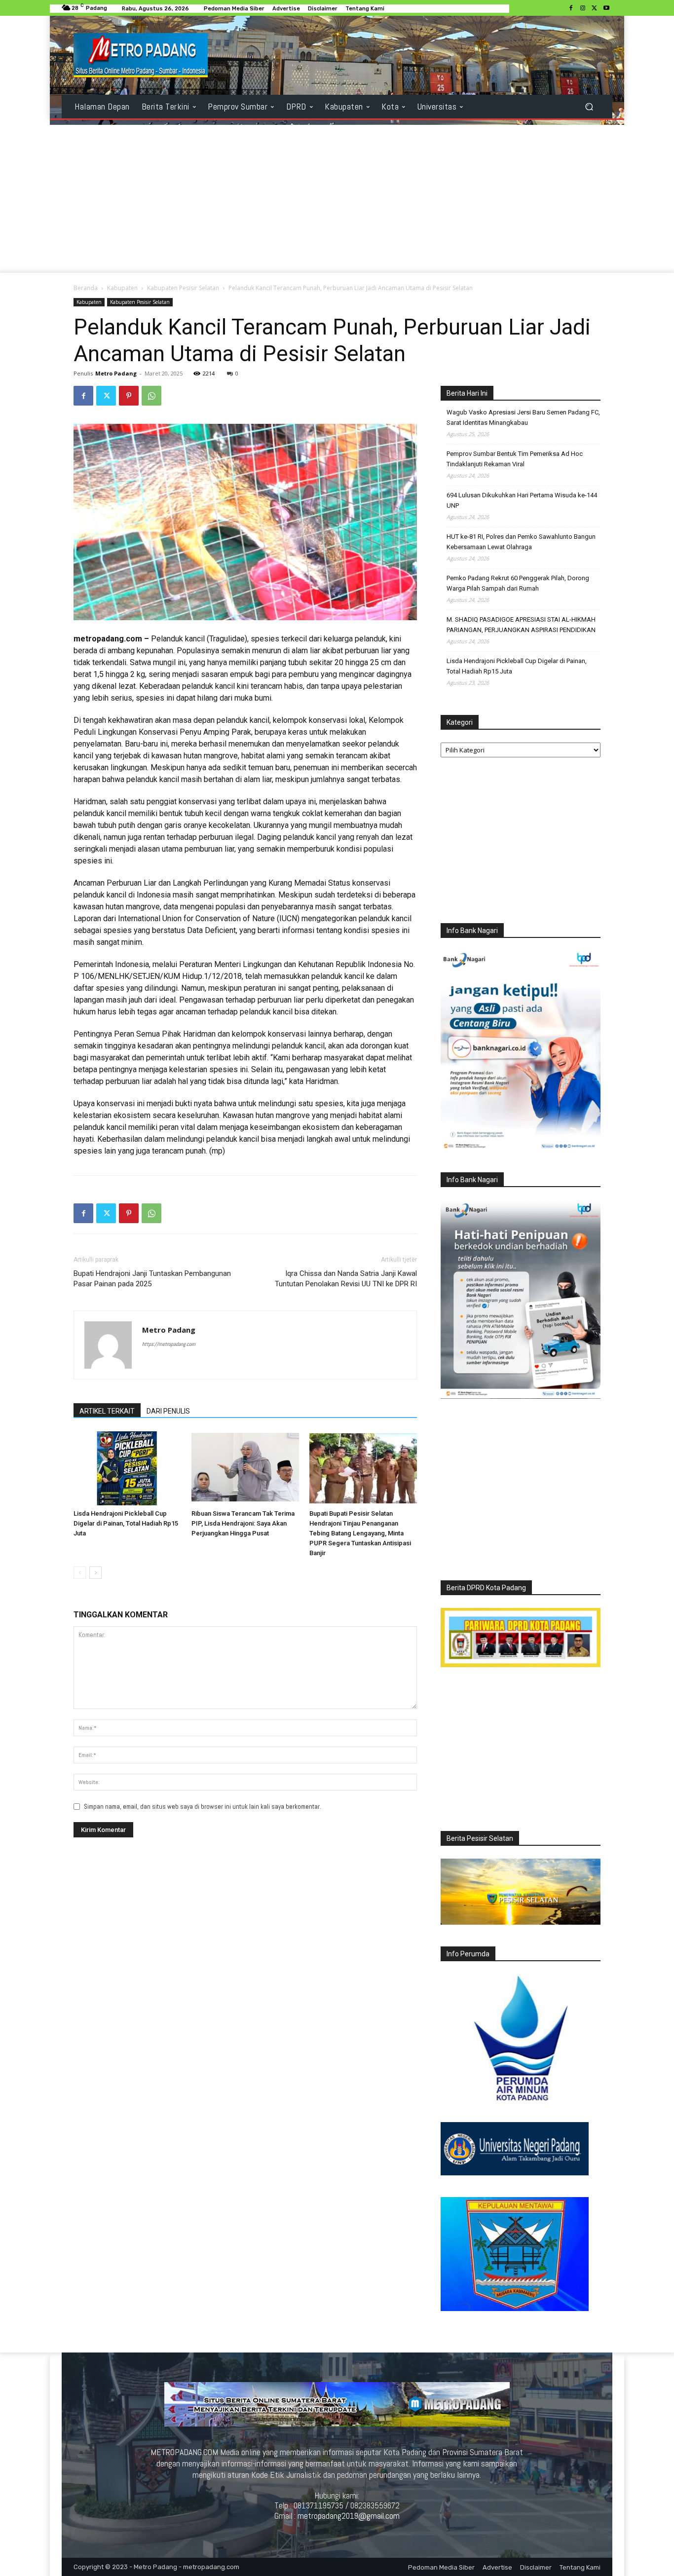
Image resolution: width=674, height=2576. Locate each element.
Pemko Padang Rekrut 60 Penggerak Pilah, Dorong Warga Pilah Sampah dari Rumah (518, 583)
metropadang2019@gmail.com (349, 2516)
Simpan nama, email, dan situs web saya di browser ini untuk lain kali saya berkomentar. (203, 1807)
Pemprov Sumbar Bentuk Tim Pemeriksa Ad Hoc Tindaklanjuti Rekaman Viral (515, 459)
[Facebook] (571, 8)
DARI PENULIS (168, 1411)
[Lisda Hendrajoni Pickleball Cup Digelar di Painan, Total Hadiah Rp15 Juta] (127, 1468)
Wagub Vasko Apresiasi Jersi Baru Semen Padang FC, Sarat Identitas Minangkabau (523, 417)
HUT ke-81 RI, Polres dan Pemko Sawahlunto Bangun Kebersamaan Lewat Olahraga (521, 542)
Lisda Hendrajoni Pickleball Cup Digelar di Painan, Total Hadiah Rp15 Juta (126, 1523)
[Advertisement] (337, 199)
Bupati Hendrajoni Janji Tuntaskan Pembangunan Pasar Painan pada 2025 (152, 1279)
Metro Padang (116, 373)
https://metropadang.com (169, 1344)
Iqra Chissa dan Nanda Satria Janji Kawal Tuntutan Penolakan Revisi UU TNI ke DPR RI (346, 1279)
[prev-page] (80, 1573)
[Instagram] (583, 8)
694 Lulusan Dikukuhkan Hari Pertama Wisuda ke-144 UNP (522, 500)
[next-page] (95, 1573)
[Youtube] (606, 8)
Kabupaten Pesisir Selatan (183, 288)
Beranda (86, 288)
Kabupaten (122, 288)
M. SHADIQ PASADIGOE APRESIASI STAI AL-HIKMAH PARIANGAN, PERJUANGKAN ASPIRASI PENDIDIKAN (521, 625)
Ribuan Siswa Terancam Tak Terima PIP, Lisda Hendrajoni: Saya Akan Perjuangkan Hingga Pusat (243, 1523)
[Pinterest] (129, 396)
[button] (589, 107)
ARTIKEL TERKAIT (107, 1411)
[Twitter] (595, 8)
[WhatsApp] (151, 396)
